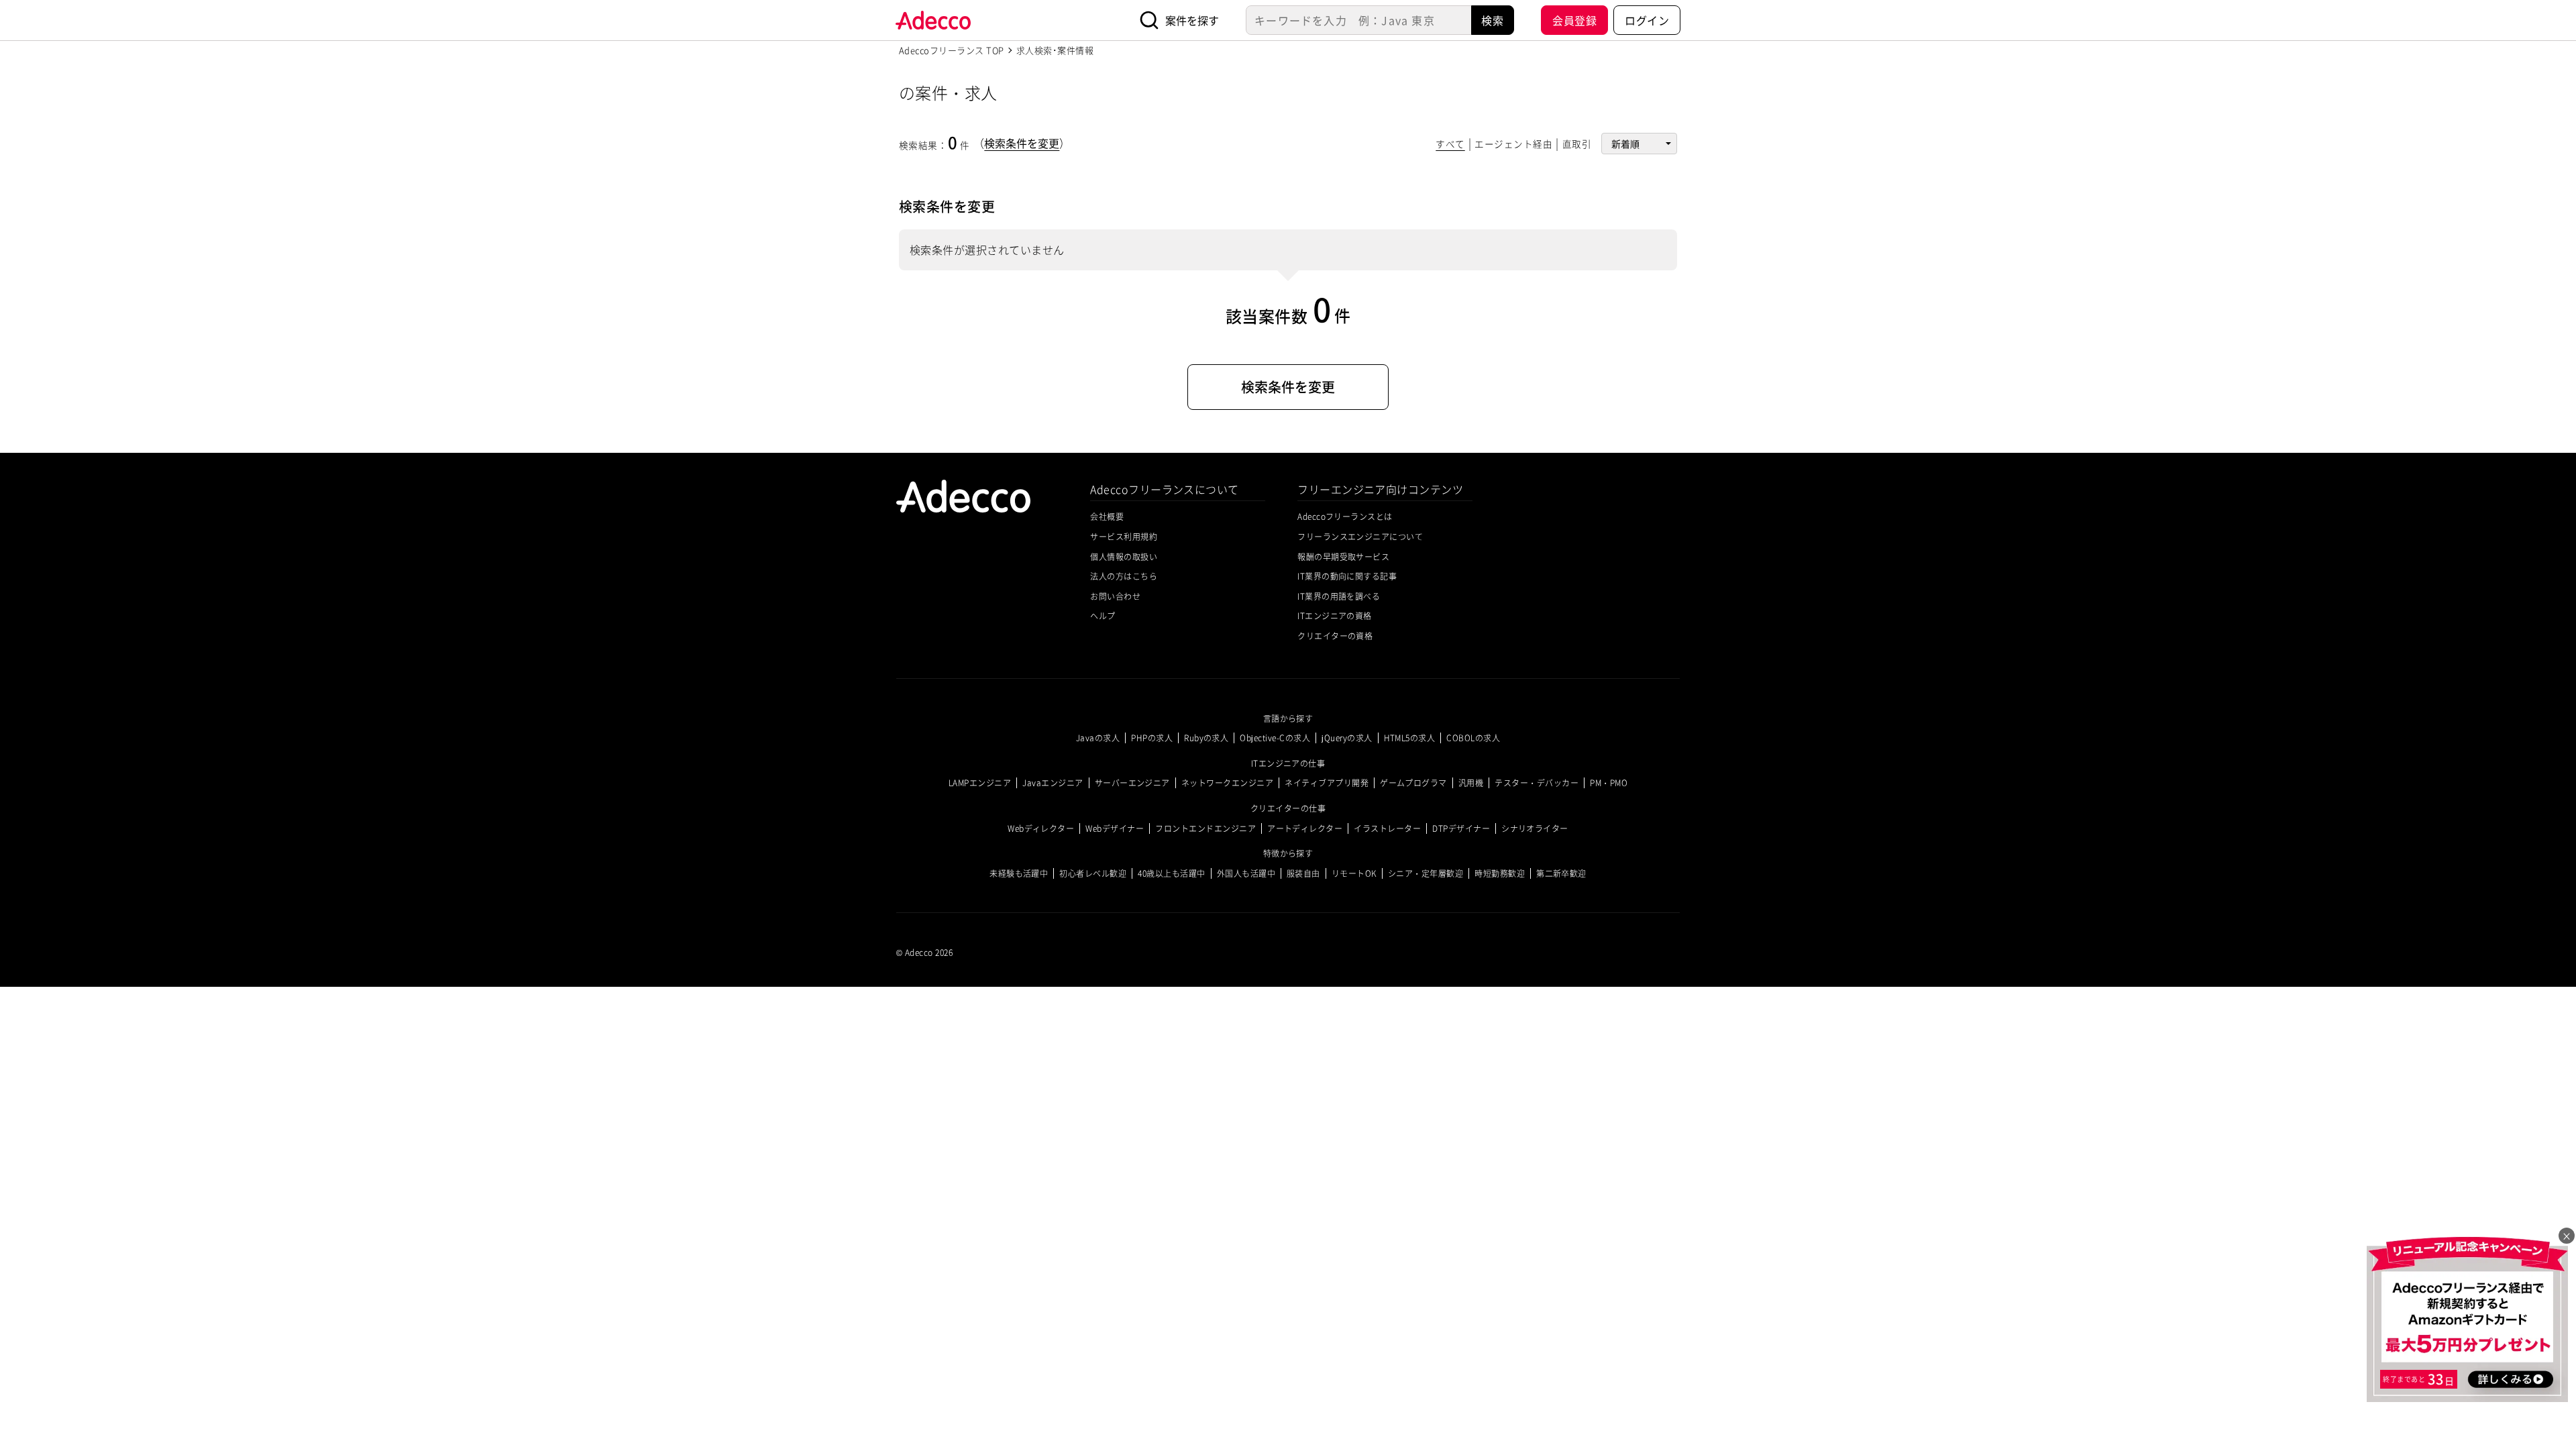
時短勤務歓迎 (1500, 873)
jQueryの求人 (1347, 738)
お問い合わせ (1115, 596)
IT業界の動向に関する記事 (1347, 576)
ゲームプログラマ (1413, 783)
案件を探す (1192, 20)
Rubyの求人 (1206, 738)
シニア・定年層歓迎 (1426, 873)
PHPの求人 (1152, 738)
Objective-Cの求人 (1275, 738)
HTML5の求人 (1410, 738)
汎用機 (1471, 783)
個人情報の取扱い (1124, 556)
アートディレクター (1305, 828)
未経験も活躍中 (1019, 873)
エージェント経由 (1513, 144)
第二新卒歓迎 (1561, 873)
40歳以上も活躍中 (1171, 873)
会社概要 (1107, 516)
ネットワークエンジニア (1227, 783)
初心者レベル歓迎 (1093, 873)
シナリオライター (1535, 828)
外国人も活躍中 (1246, 873)
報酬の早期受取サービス (1343, 556)
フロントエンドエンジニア (1205, 828)
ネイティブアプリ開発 (1327, 783)
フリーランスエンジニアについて (1360, 536)
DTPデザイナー (1461, 828)
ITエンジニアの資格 (1335, 615)
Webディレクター (1041, 828)
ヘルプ (1103, 615)
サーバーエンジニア (1132, 783)
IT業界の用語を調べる (1339, 596)
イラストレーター (1387, 828)
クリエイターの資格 (1335, 636)
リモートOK (1354, 873)
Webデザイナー (1115, 828)
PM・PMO (1609, 783)
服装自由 (1303, 873)
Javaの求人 (1098, 738)
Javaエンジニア (1053, 783)
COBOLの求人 (1473, 738)
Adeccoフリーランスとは (1345, 516)
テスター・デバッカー (1537, 783)
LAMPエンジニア (980, 783)
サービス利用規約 (1124, 536)
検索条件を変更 (1022, 143)
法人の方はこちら (1124, 576)
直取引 (1577, 144)
